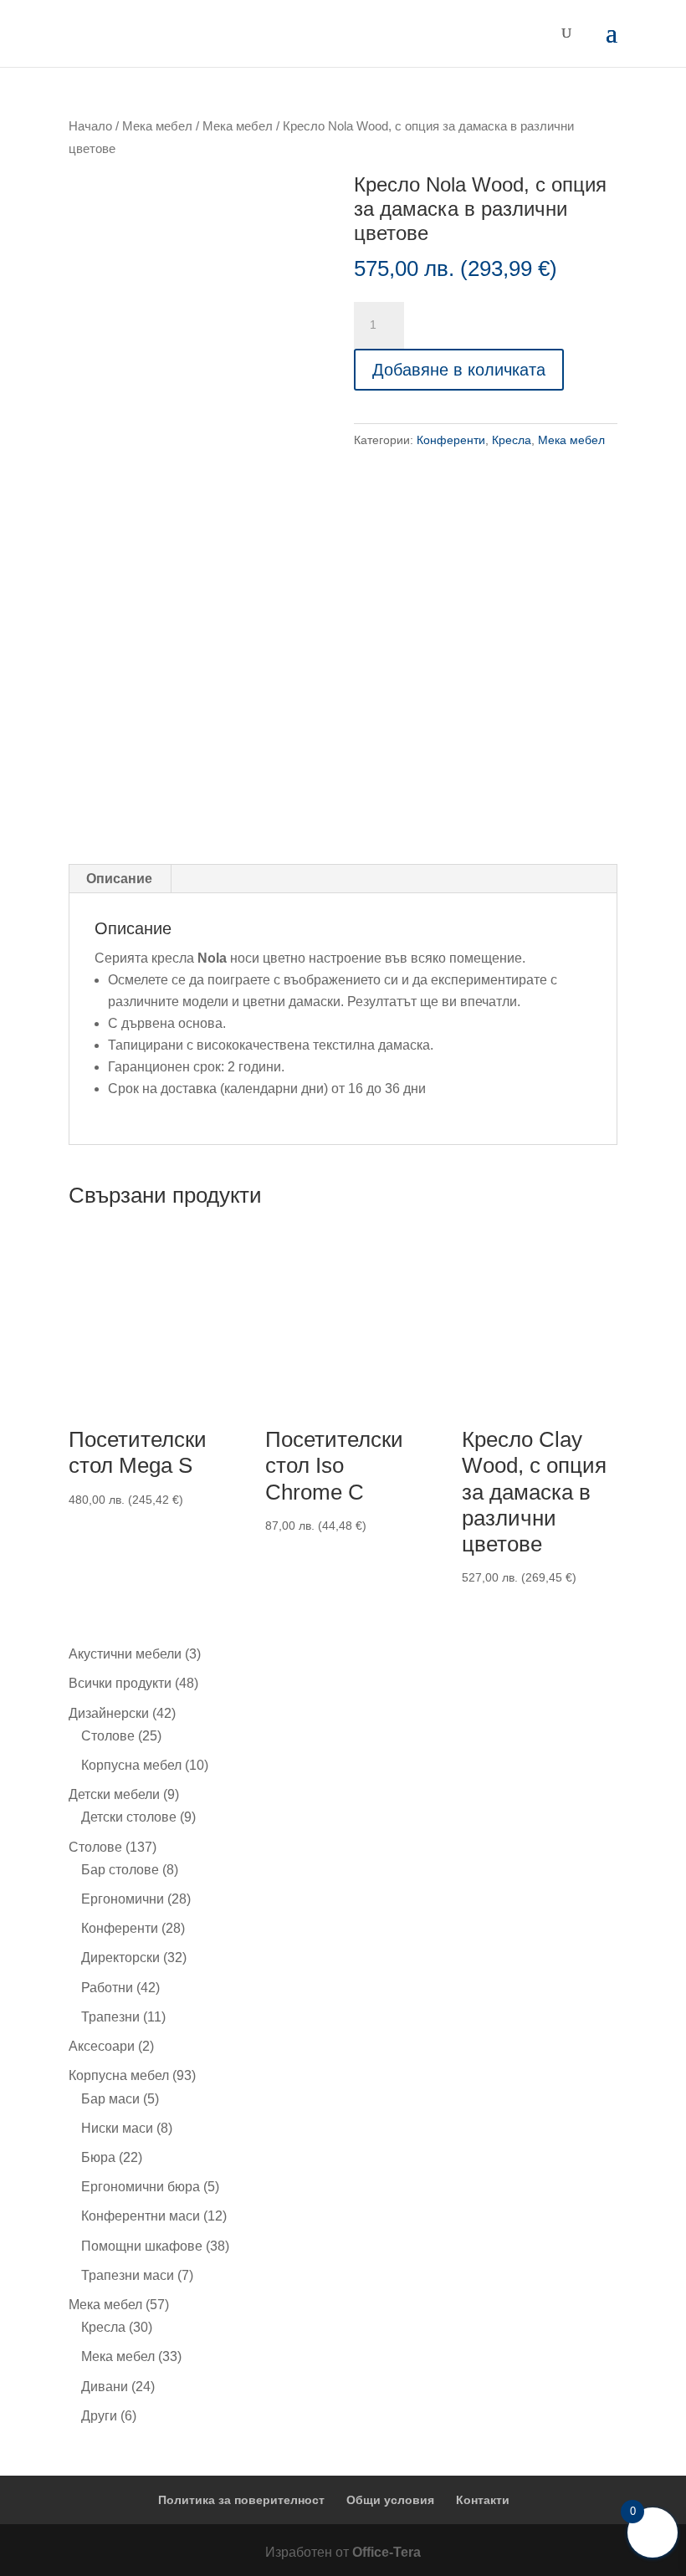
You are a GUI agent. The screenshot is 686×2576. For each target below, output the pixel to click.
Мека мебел (157, 126)
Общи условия (390, 2500)
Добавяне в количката (459, 370)
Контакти (483, 2500)
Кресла (512, 440)
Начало (90, 126)
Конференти (451, 440)
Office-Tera (387, 2552)
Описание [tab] (119, 879)
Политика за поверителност (241, 2500)
